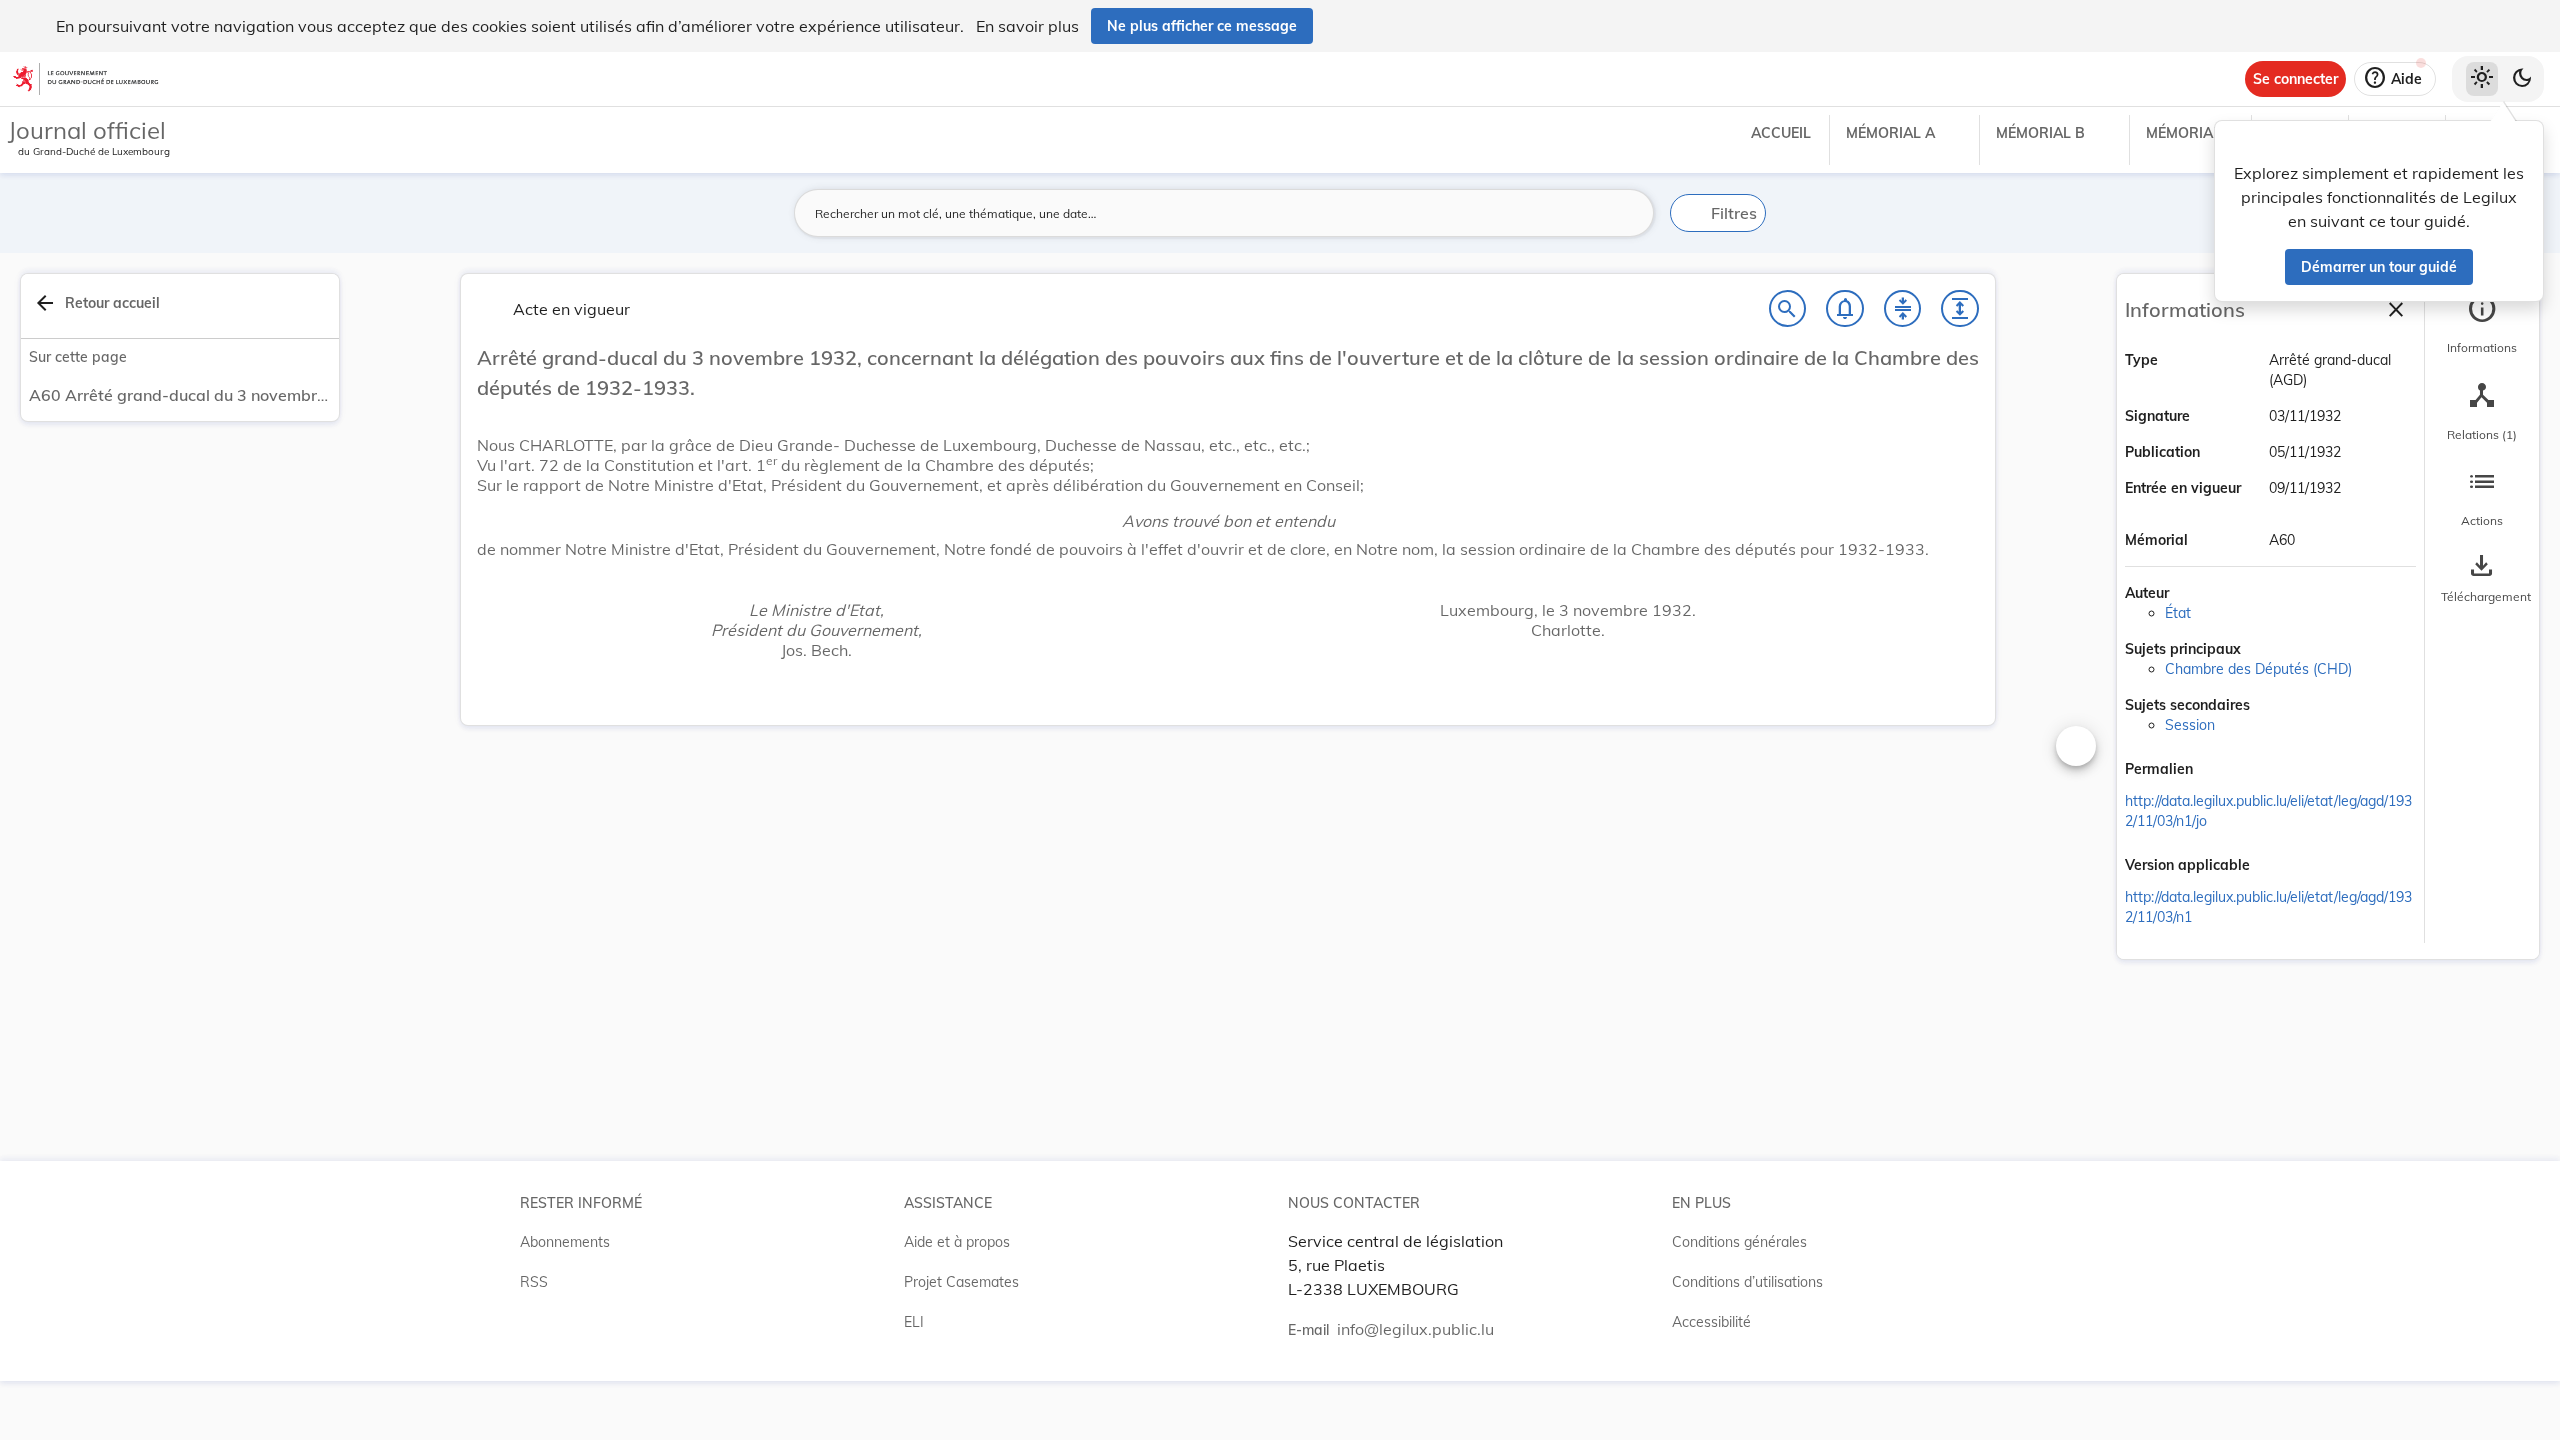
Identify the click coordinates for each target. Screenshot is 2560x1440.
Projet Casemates (961, 1282)
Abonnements (565, 1242)
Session (2190, 725)
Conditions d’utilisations (1747, 1282)
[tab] (2482, 325)
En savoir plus (1027, 26)
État (2178, 613)
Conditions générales (1739, 1242)
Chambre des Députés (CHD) (2258, 669)
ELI (914, 1322)
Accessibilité (1711, 1322)
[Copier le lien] (2221, 771)
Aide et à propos (957, 1242)
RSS (534, 1282)
